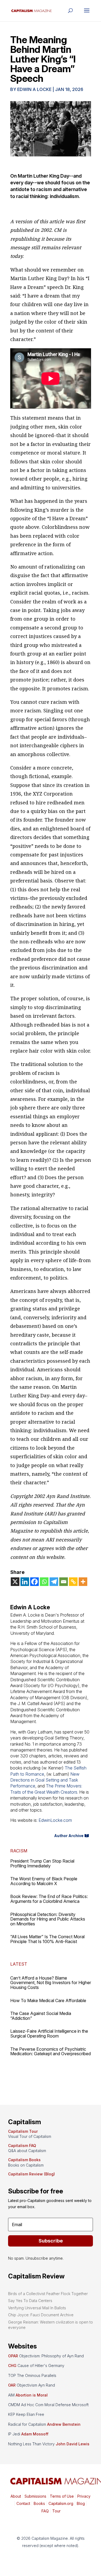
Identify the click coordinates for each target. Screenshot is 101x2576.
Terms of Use (61, 2496)
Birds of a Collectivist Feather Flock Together (48, 2294)
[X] (15, 1582)
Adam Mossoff (35, 2434)
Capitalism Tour (23, 2131)
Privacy (83, 2496)
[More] (83, 1582)
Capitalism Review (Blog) (32, 2174)
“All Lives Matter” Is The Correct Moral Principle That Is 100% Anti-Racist (47, 1939)
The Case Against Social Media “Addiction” (41, 2016)
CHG (12, 2366)
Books (39, 2503)
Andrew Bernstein (64, 2424)
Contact (23, 2503)
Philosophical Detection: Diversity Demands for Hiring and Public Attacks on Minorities (48, 1919)
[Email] (64, 1582)
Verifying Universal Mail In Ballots (37, 2308)
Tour (56, 2511)
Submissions (35, 2496)
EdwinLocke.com (55, 1820)
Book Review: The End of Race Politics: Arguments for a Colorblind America (49, 1899)
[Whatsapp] (44, 1582)
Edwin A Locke (34, 89)
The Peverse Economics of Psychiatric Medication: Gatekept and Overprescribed (50, 2051)
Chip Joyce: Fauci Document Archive (41, 2315)
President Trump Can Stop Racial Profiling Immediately (42, 1863)
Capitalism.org (61, 2503)
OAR (12, 2385)
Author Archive (69, 1836)
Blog (81, 2503)
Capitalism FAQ (22, 2146)
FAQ (45, 2511)
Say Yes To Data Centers (30, 2301)
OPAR (13, 2356)
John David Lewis (73, 2444)
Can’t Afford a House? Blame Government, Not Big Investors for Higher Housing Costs (51, 1983)
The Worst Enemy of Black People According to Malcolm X (44, 1881)
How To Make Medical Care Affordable (48, 2000)
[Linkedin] (25, 1582)
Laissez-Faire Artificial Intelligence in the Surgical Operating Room (49, 2033)
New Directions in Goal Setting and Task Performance (45, 1780)
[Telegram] (54, 1582)
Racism (19, 1851)
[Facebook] (34, 1582)
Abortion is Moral (32, 2395)
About (16, 2496)
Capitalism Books (24, 2160)
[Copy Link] (73, 1582)
